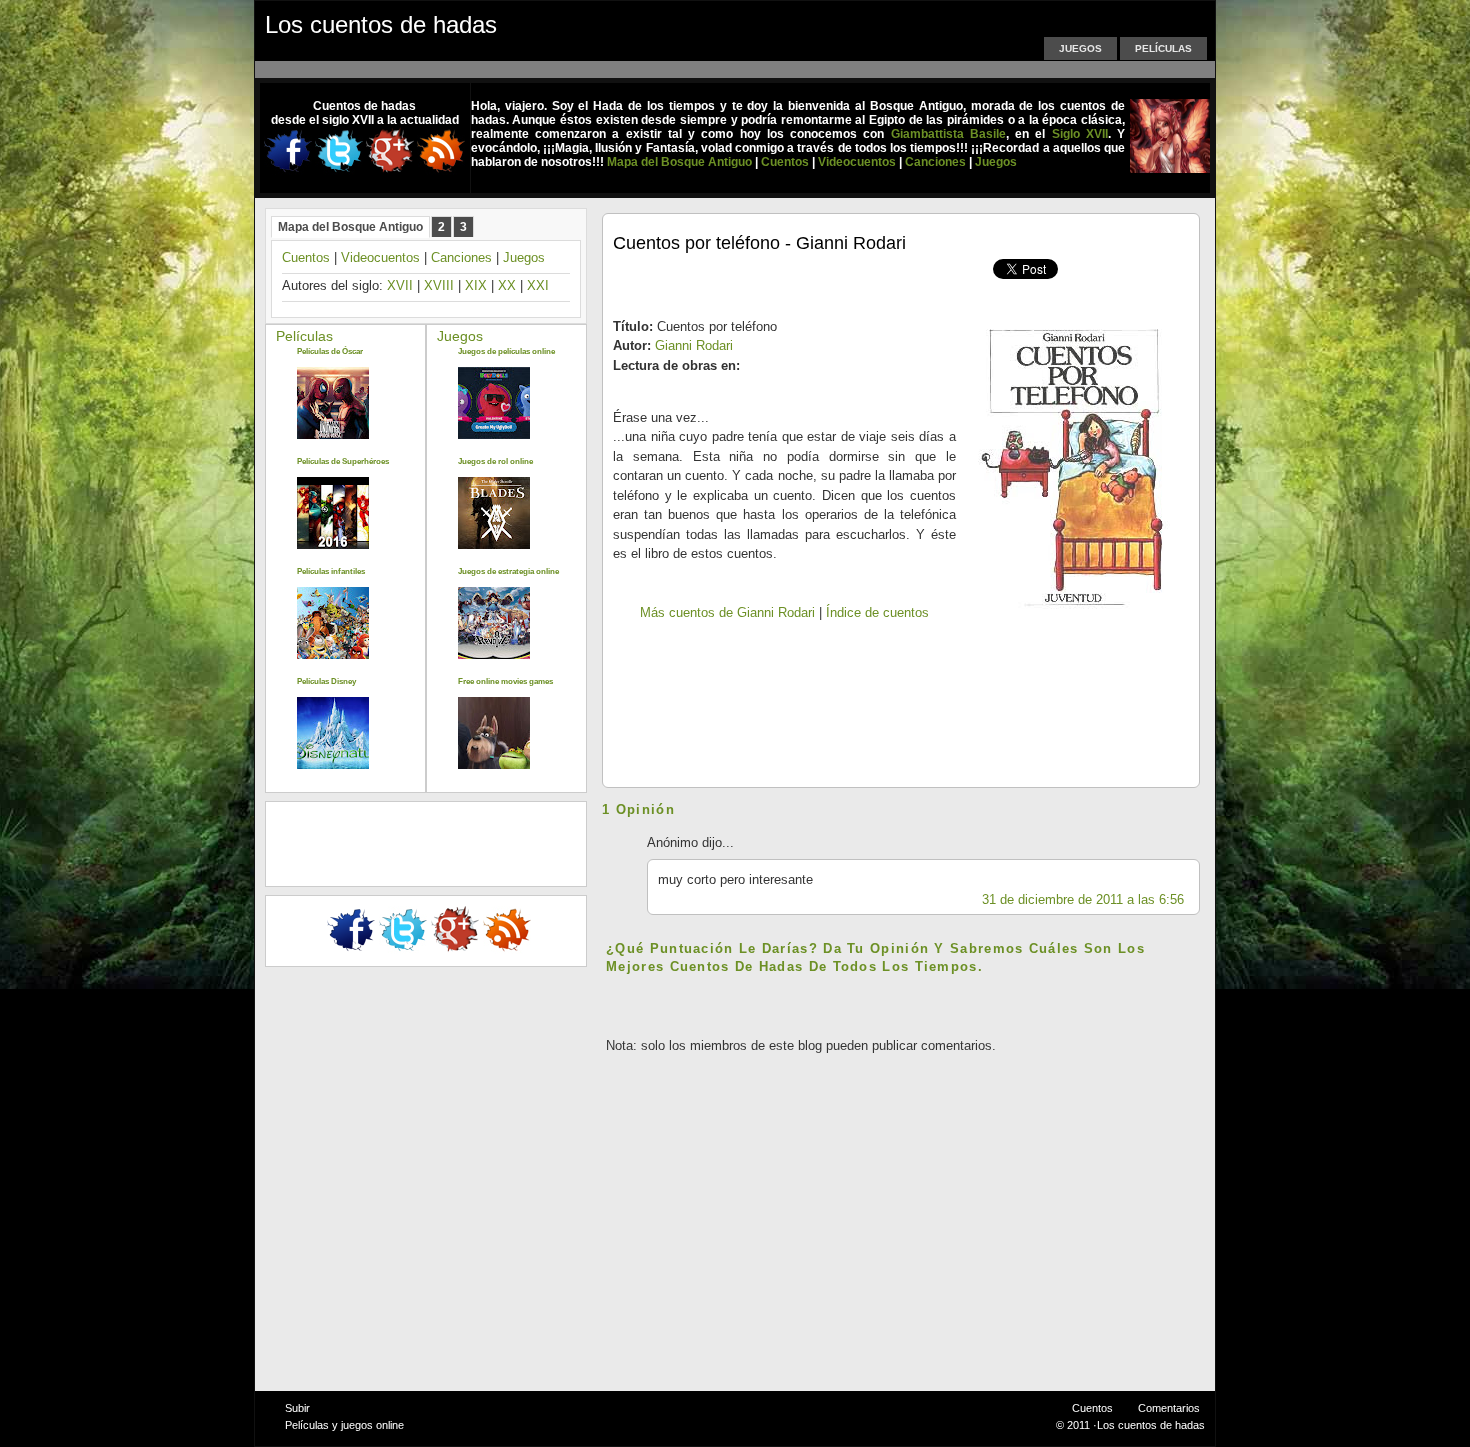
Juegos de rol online (495, 461)
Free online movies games (505, 681)
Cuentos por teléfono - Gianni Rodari (759, 243)
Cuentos (306, 257)
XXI (538, 285)
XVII (400, 285)
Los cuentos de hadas (381, 24)
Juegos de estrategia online (508, 571)
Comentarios (1169, 1408)
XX (507, 285)
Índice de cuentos (877, 612)
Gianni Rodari (694, 345)
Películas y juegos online (344, 1425)
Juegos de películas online (506, 351)
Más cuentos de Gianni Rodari (727, 612)
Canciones (461, 257)
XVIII (439, 285)
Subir (297, 1408)
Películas (1163, 48)
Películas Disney (326, 681)
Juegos (1080, 48)
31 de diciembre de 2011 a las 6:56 (1083, 899)
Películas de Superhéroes (343, 461)
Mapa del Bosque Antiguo (350, 227)
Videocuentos (380, 257)
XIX (476, 285)
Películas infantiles (331, 571)
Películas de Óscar (330, 351)
